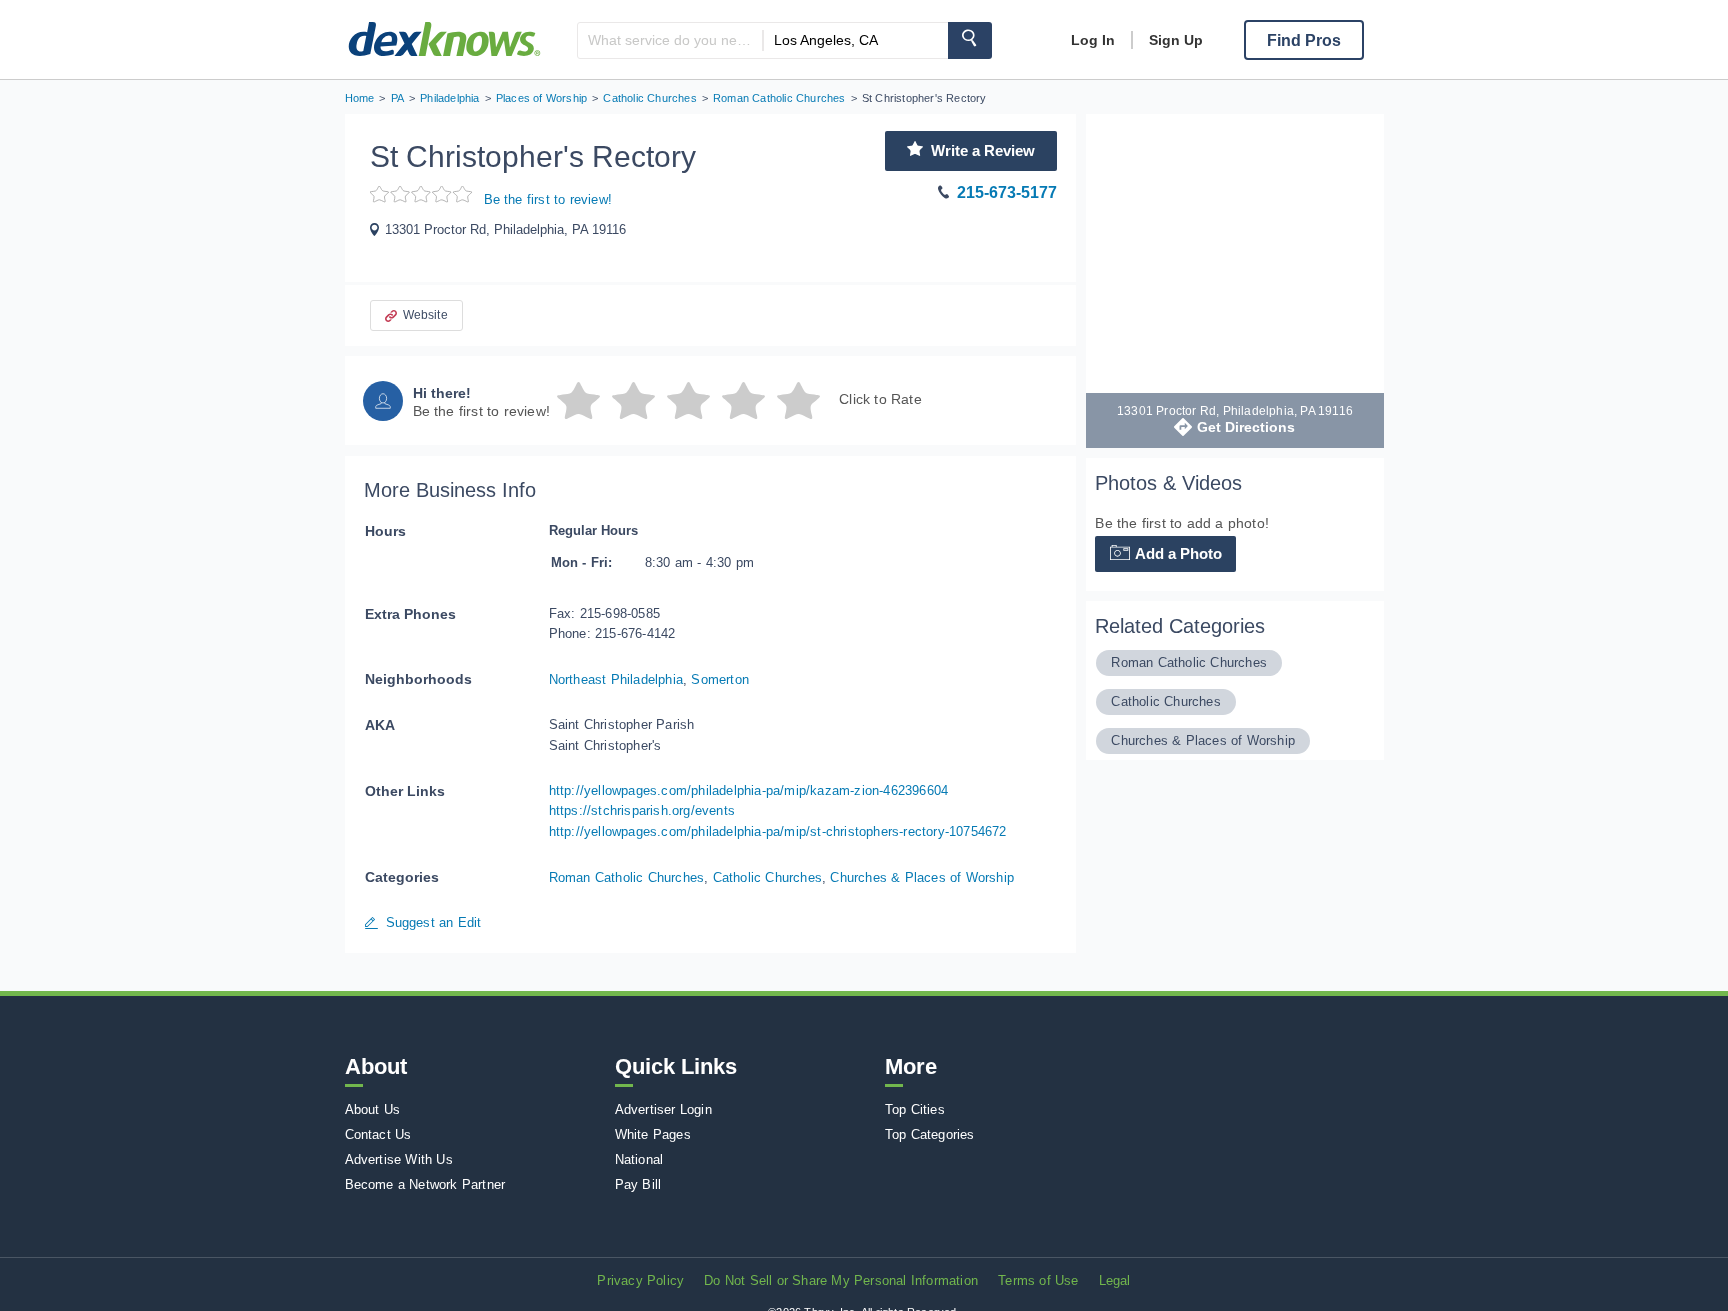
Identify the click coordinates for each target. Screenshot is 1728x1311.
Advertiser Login (663, 1109)
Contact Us (378, 1134)
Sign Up (1176, 40)
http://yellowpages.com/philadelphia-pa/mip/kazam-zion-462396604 (749, 790)
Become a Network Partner (425, 1184)
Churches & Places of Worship (922, 877)
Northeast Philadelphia (616, 679)
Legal (1115, 1280)
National (639, 1159)
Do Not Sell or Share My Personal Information (841, 1280)
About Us (373, 1109)
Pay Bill (638, 1184)
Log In (1093, 40)
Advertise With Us (399, 1159)
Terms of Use (1038, 1280)
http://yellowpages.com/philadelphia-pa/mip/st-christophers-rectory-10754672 (778, 831)
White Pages (653, 1134)
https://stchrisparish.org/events (642, 810)
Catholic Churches (767, 877)
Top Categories (930, 1134)
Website (425, 315)
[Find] (970, 40)
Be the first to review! (548, 199)
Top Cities (915, 1109)
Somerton (720, 679)
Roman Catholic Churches (627, 877)
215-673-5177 (1007, 192)
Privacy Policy (640, 1280)
